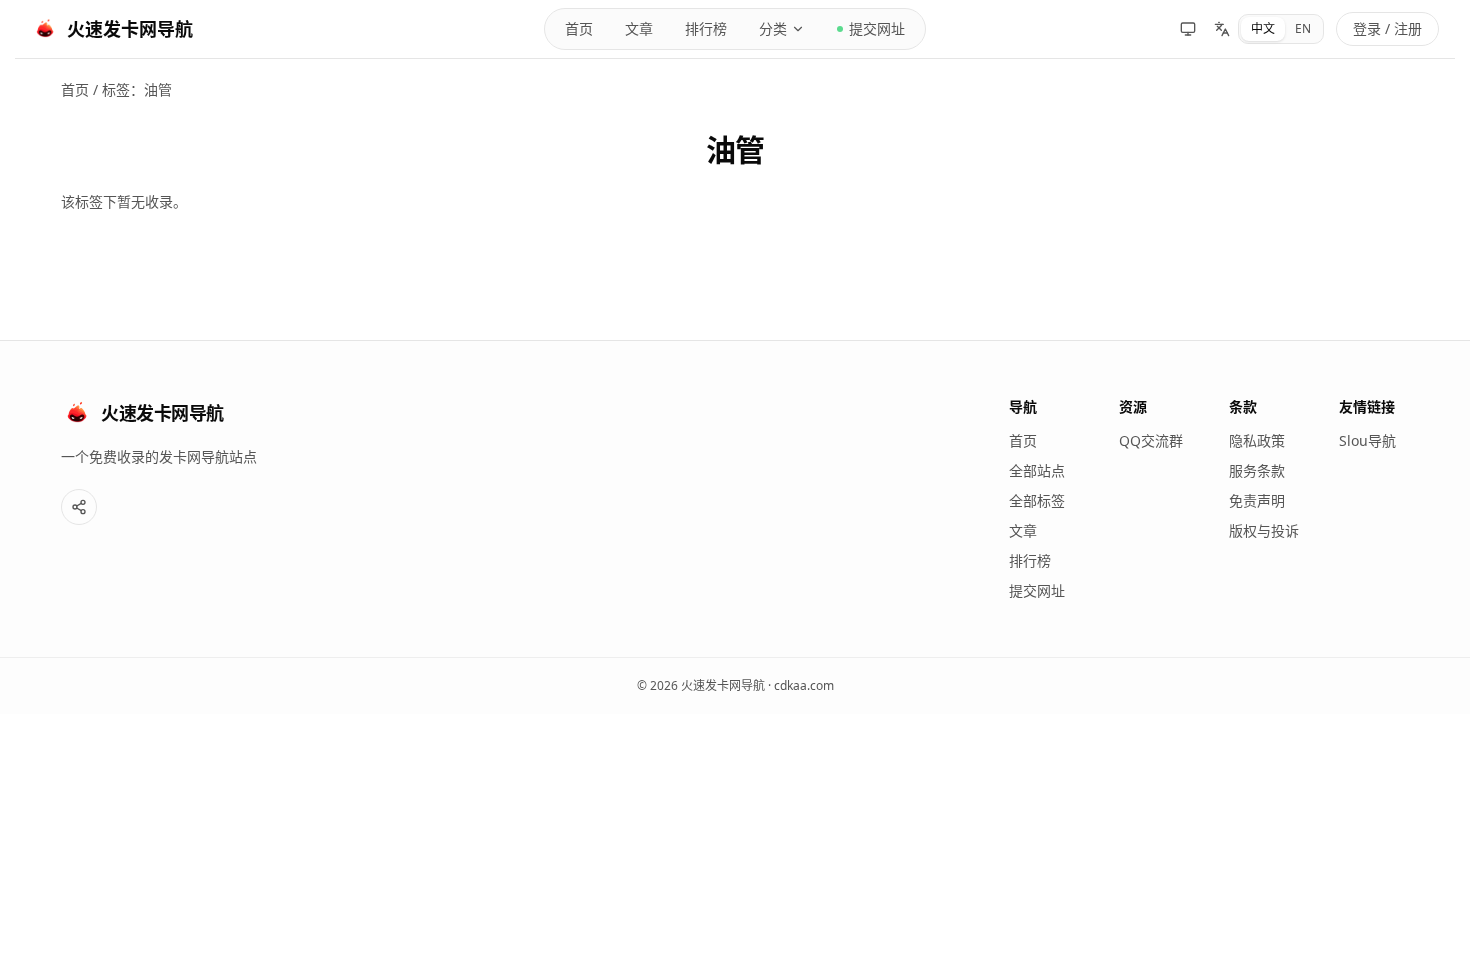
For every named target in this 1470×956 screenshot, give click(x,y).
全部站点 (1037, 470)
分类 (773, 28)
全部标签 (1037, 500)
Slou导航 (1367, 440)
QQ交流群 (1151, 440)
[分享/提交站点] (79, 507)
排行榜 (706, 28)
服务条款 (1257, 470)
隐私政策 (1257, 440)
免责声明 (1257, 500)
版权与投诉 (1264, 530)
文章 (639, 28)
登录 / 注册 (1387, 28)
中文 (1263, 28)
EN (1303, 28)
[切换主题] (1188, 29)
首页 (579, 28)
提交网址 (877, 28)
